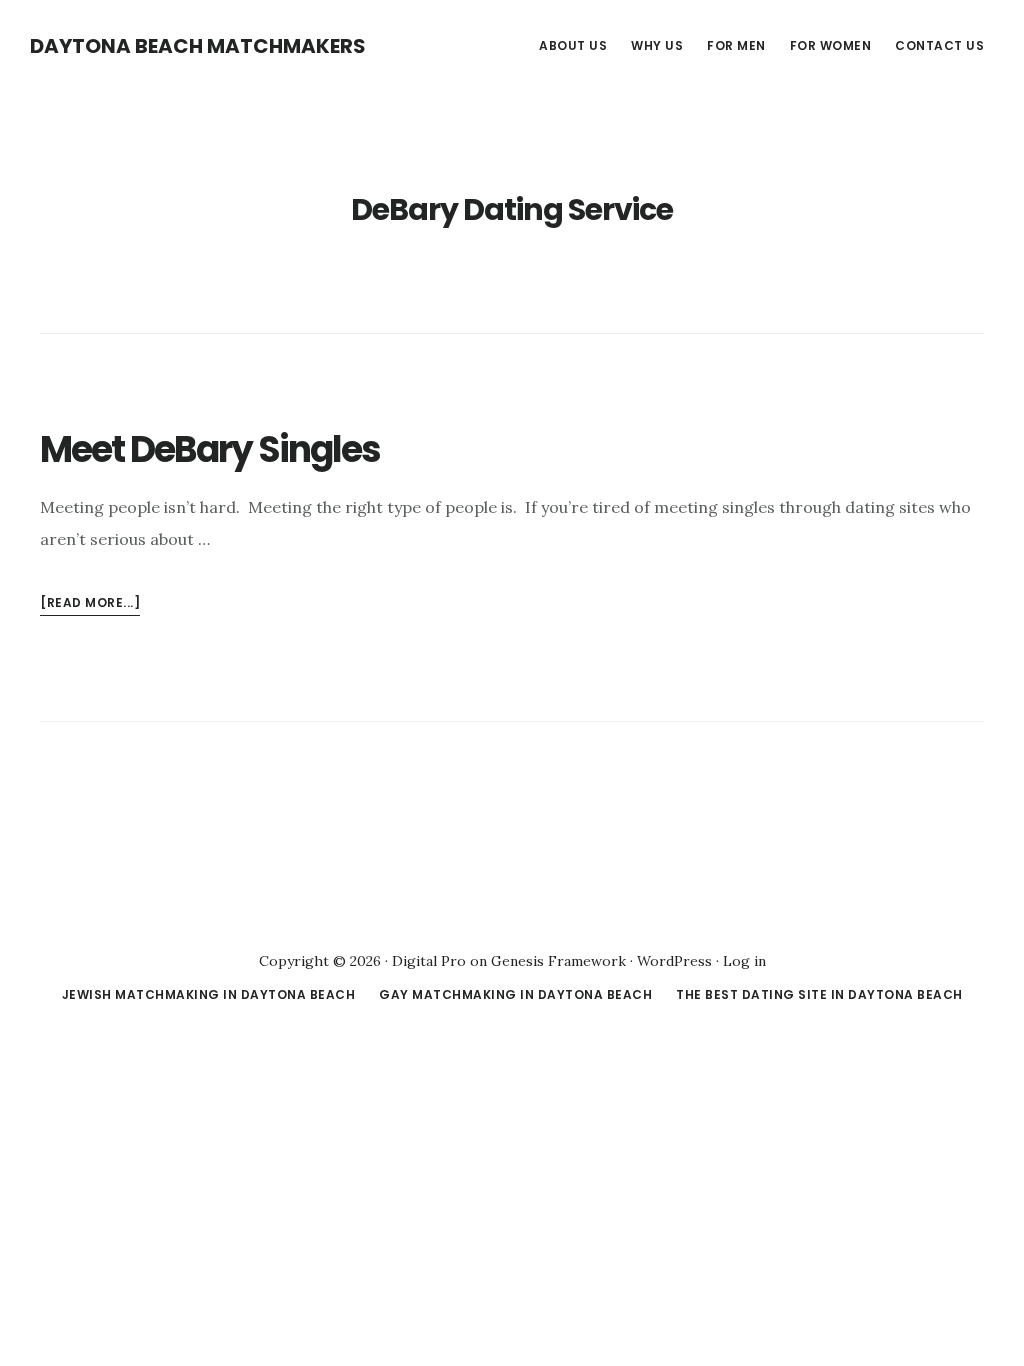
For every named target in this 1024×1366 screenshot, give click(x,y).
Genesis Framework (558, 961)
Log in (744, 961)
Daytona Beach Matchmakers (198, 46)
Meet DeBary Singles (210, 449)
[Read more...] (90, 604)
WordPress (674, 961)
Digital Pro (429, 961)
